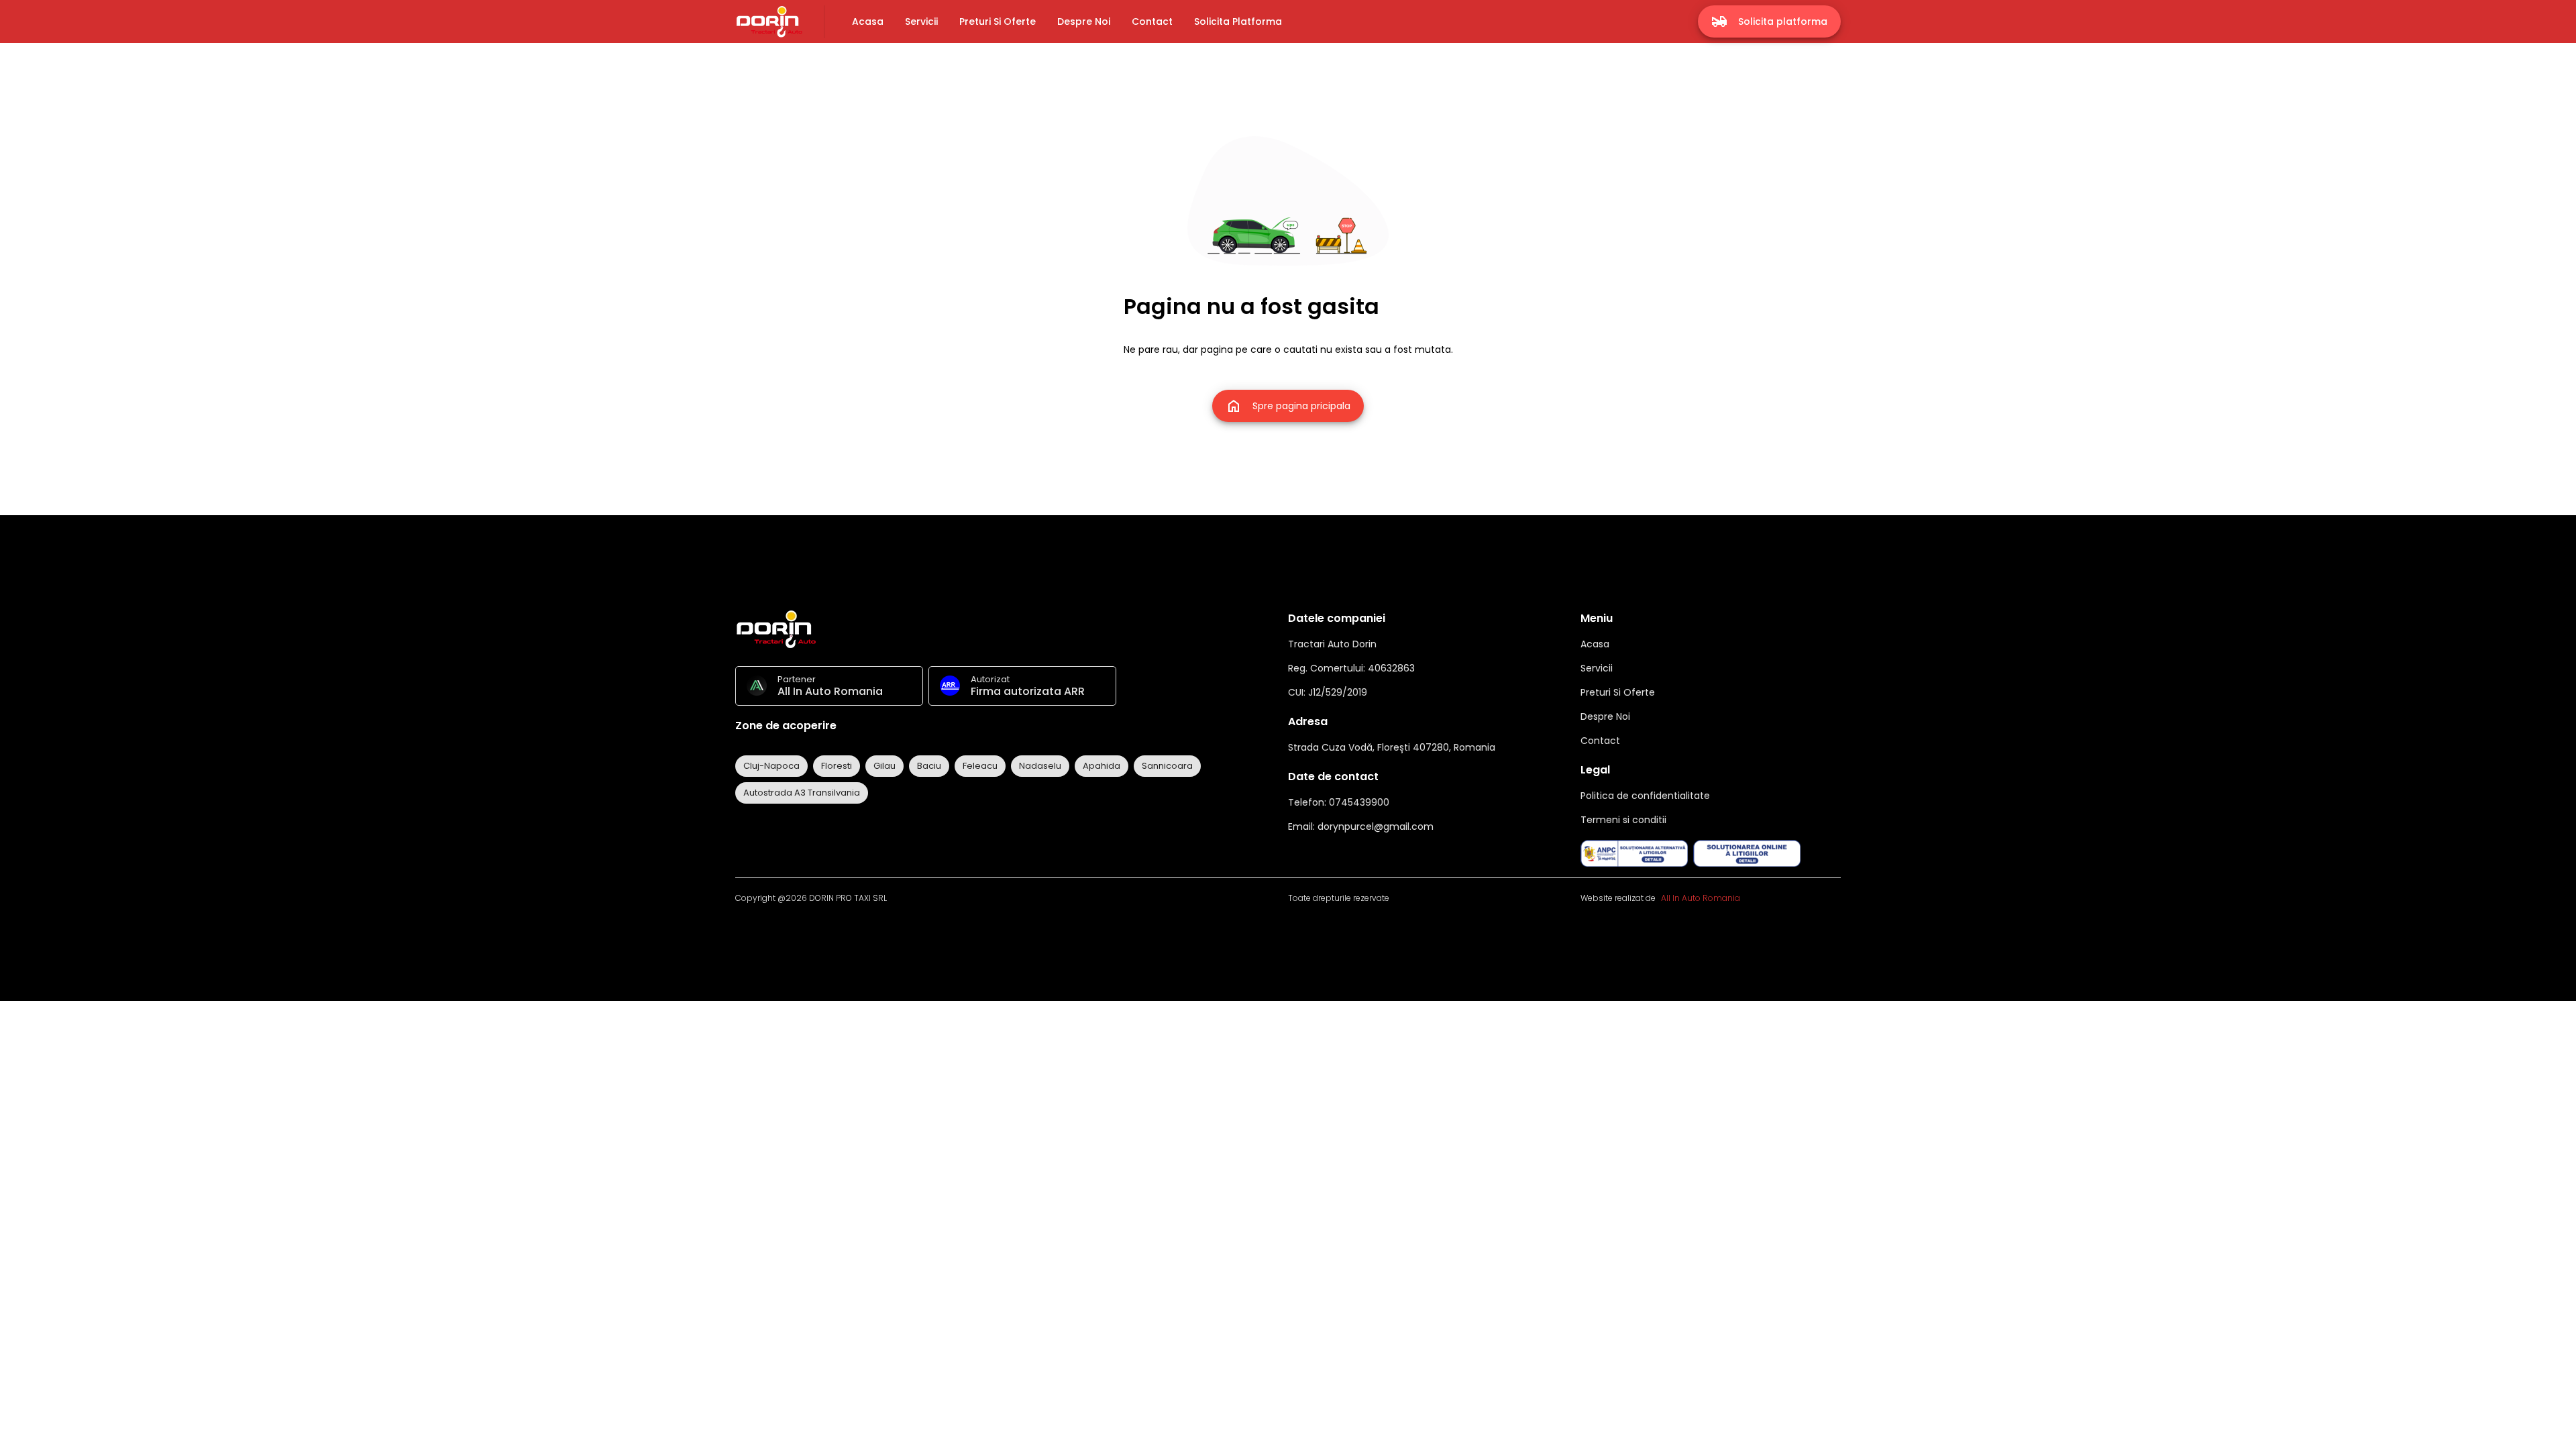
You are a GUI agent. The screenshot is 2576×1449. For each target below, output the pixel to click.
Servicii (1597, 668)
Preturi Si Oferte (1618, 692)
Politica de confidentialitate (1645, 796)
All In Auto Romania (1701, 898)
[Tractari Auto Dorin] (769, 22)
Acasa (1595, 644)
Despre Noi (1605, 716)
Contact (1600, 741)
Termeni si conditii (1623, 820)
